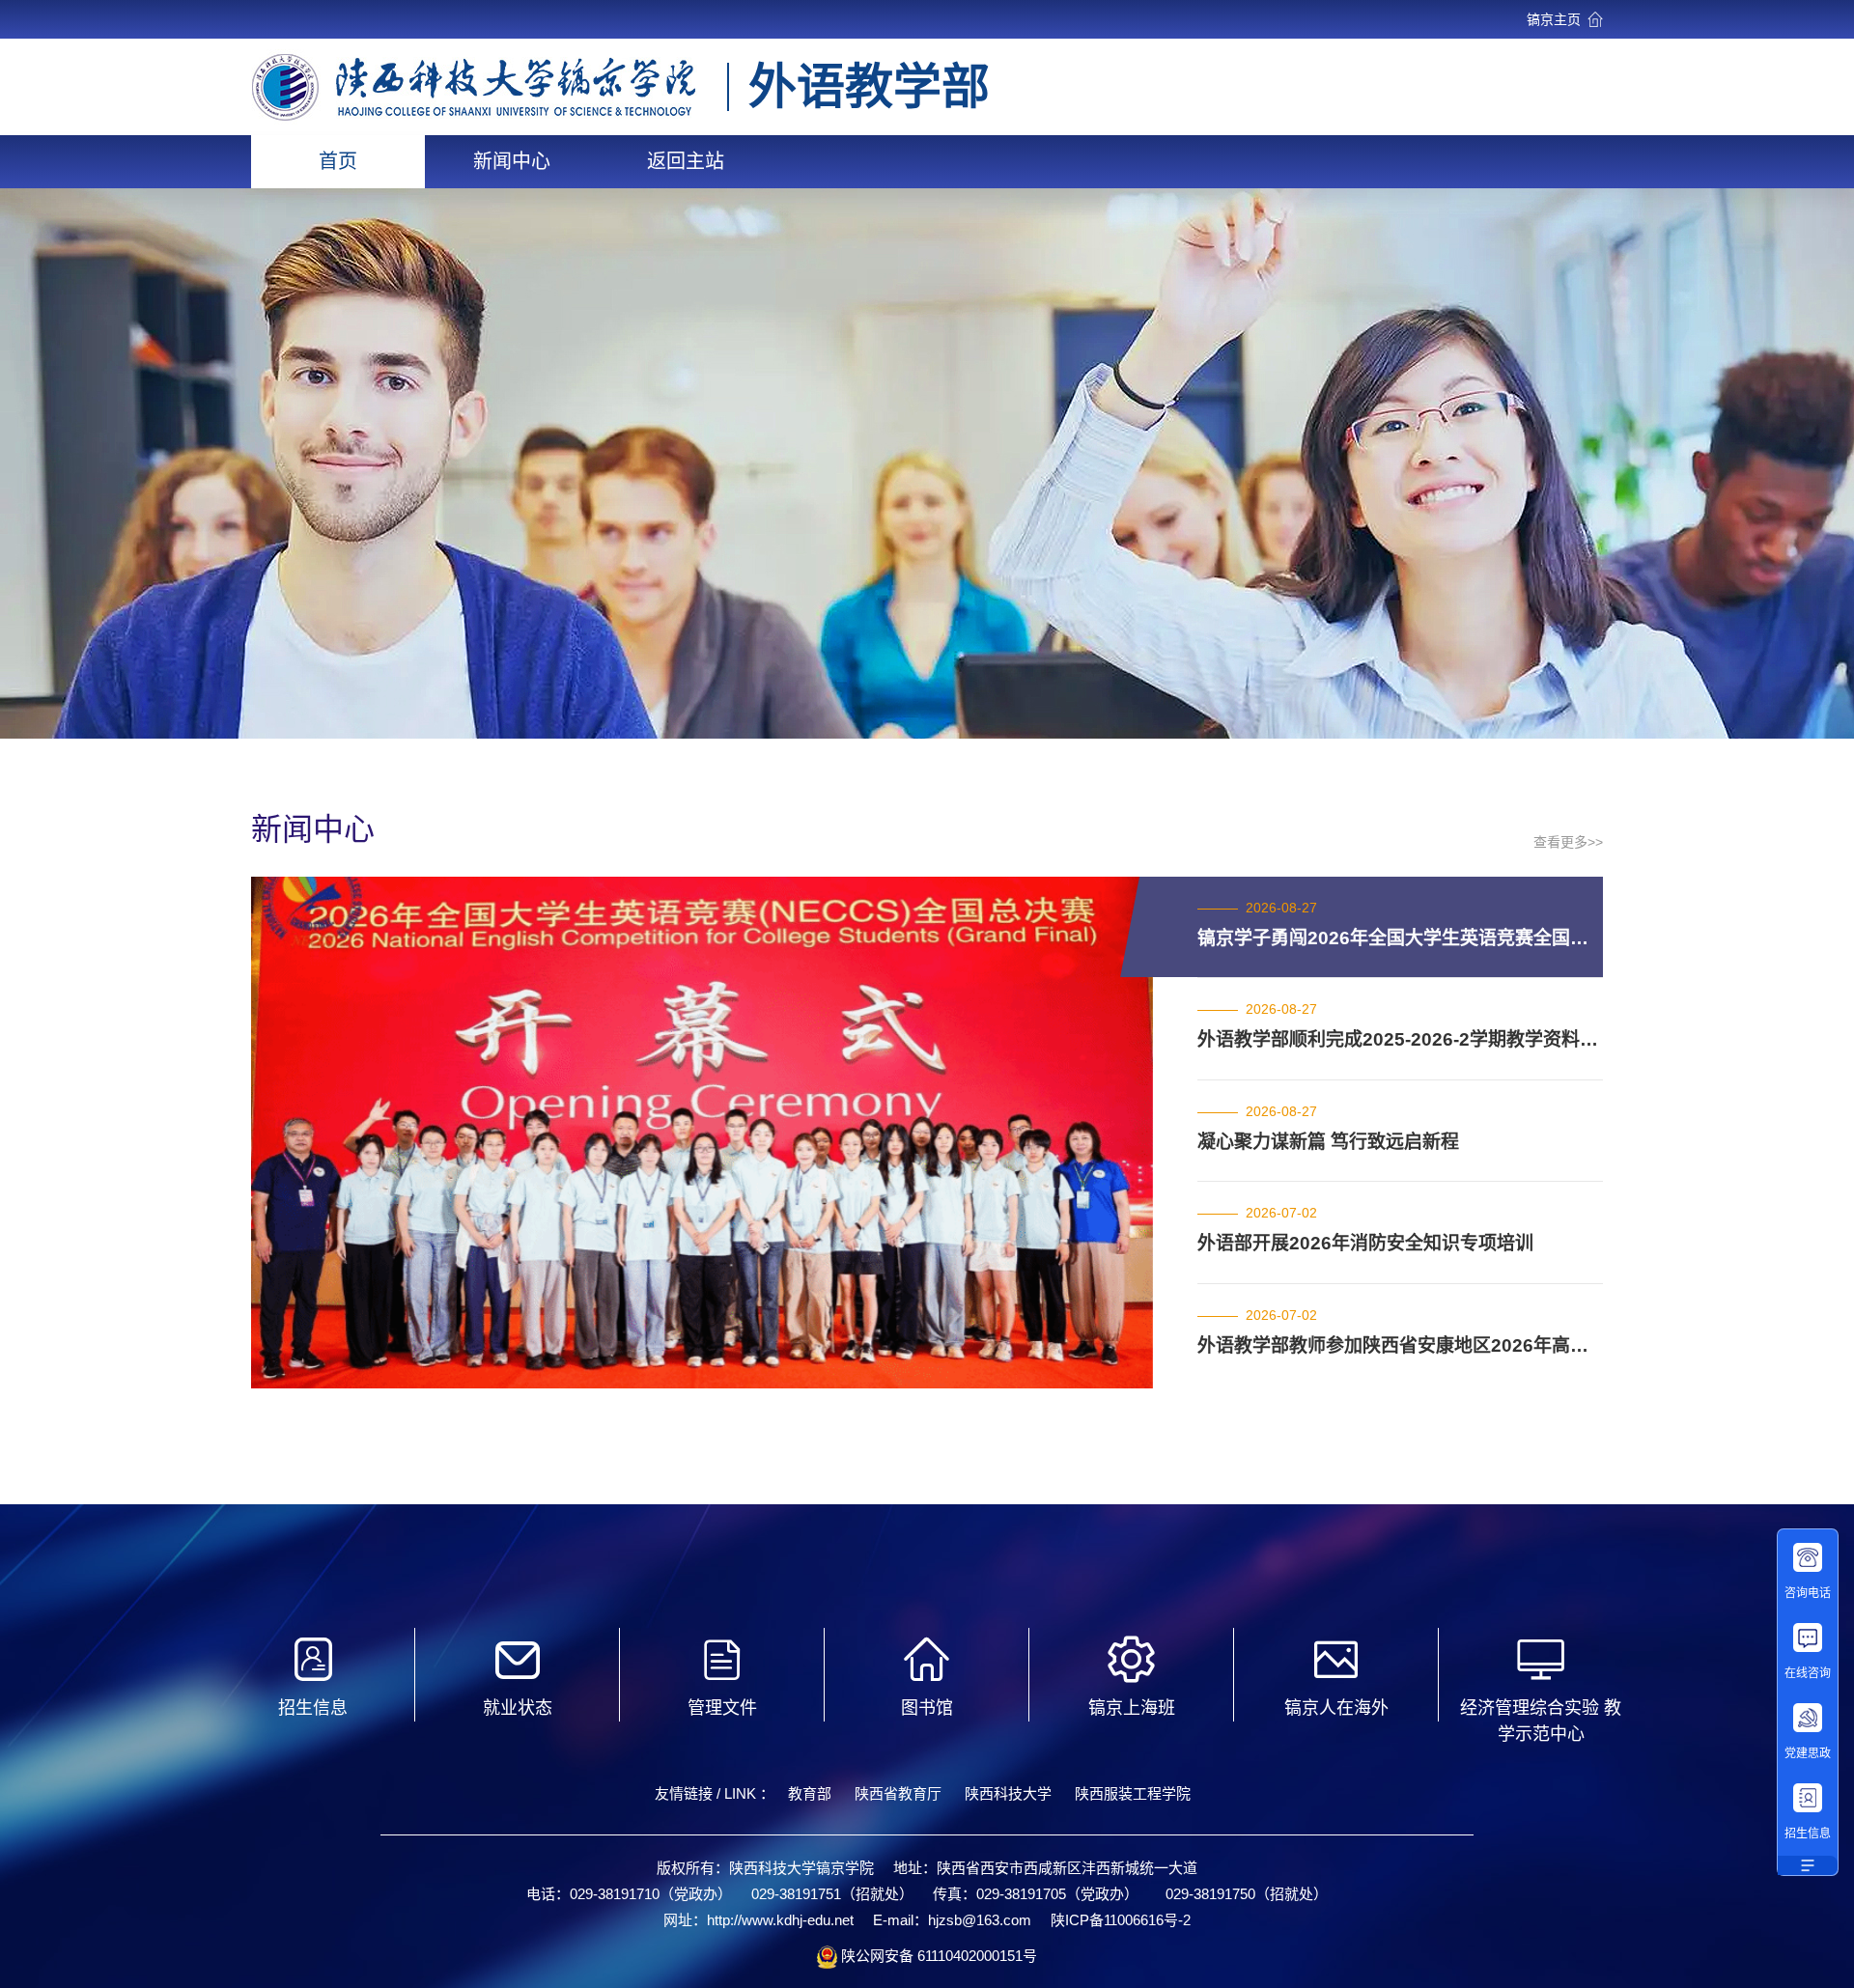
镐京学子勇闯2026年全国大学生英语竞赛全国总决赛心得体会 (1400, 938)
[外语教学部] (474, 114)
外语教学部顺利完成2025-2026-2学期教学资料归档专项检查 (1400, 1039)
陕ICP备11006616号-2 (1121, 1920)
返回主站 (686, 161)
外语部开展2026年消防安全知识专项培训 (1365, 1243)
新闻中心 (512, 161)
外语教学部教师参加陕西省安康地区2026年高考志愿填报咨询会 (1400, 1345)
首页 (338, 161)
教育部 (810, 1793)
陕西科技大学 (1008, 1793)
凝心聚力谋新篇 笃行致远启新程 (1328, 1142)
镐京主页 (1554, 19)
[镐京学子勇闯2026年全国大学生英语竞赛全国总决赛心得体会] (702, 1378)
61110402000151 (968, 1956)
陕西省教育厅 (898, 1793)
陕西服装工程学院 (1133, 1793)
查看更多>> (1568, 842)
